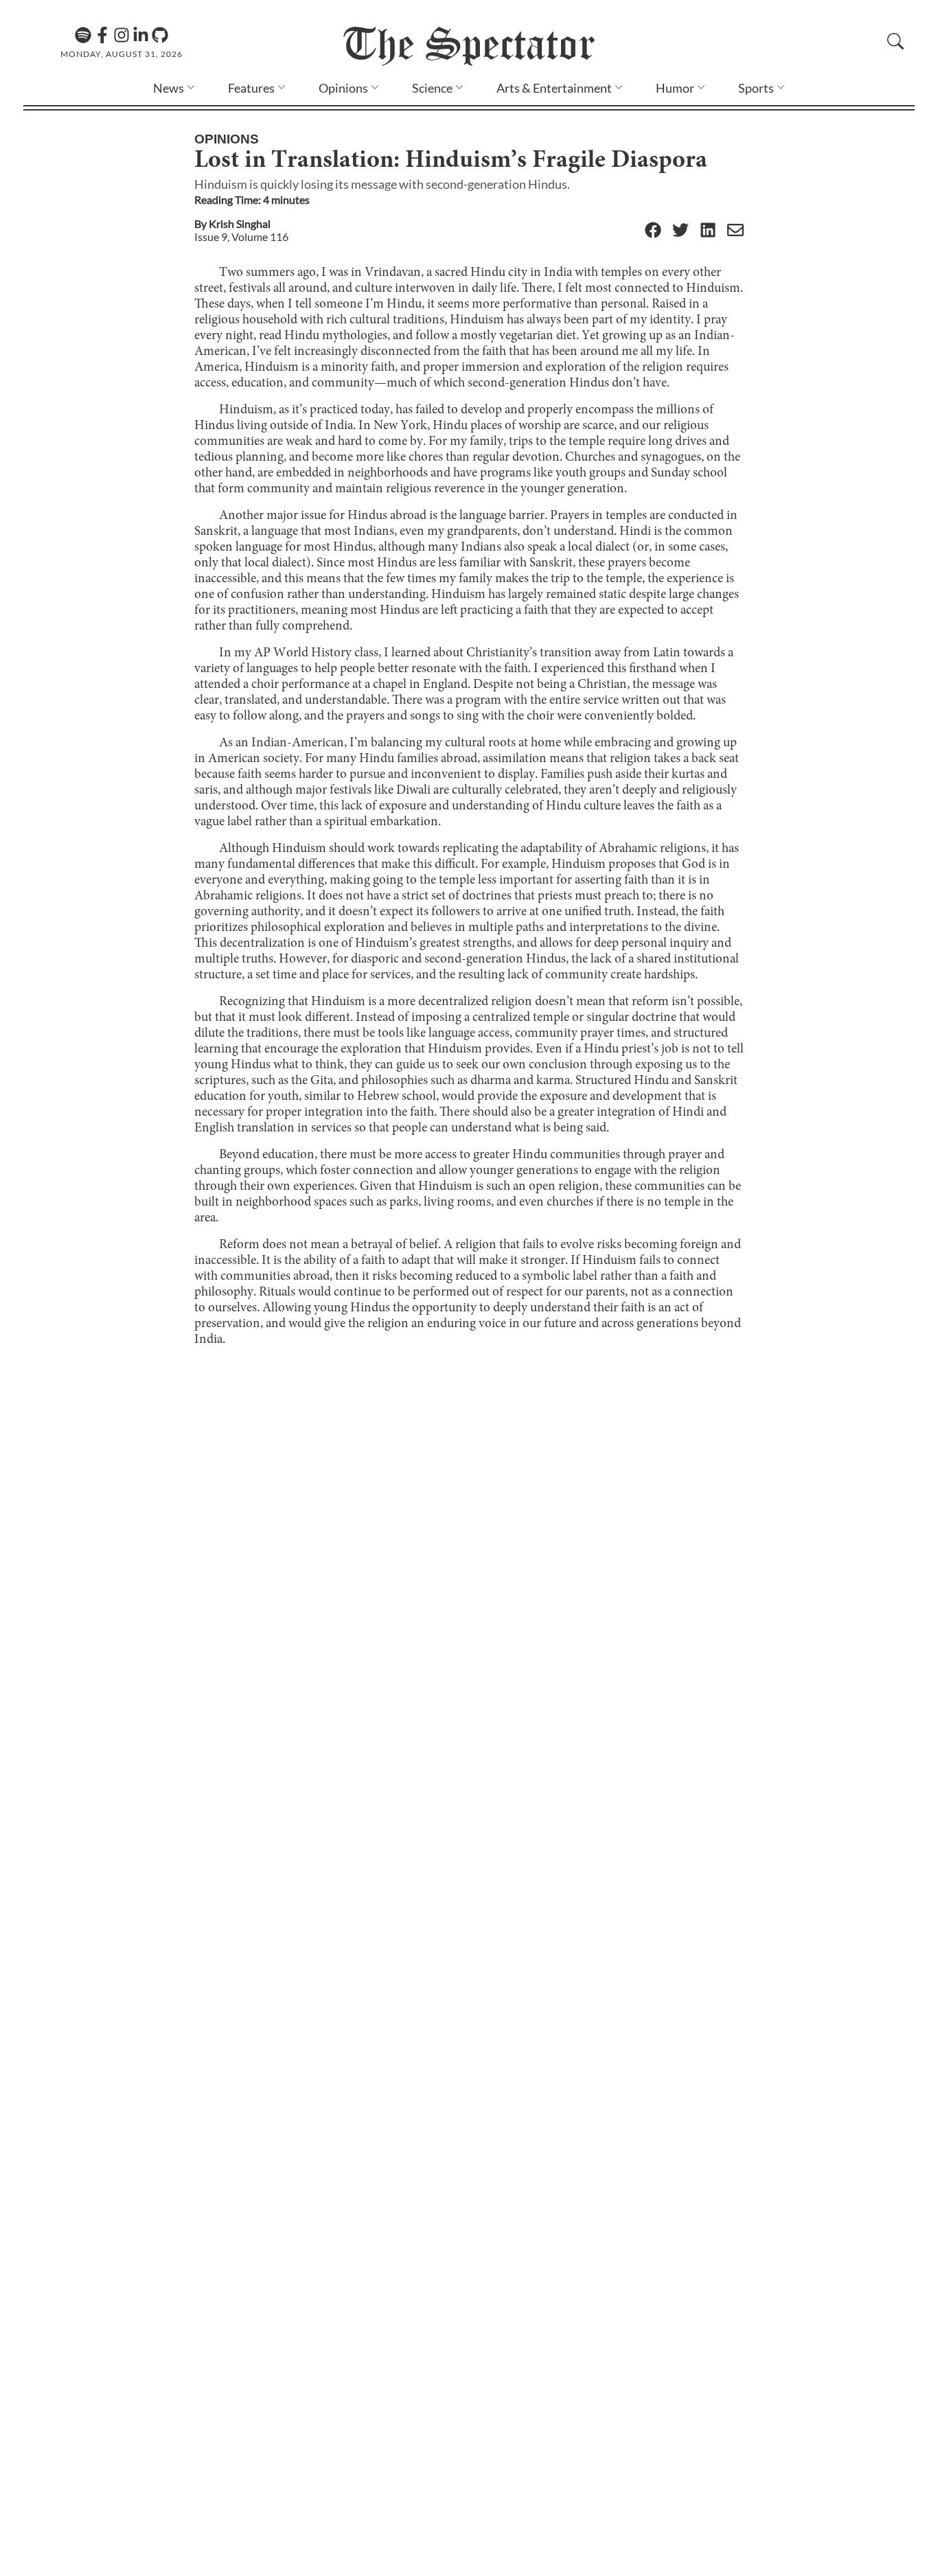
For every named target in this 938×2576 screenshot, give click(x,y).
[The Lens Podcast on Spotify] (83, 35)
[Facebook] (102, 35)
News (169, 88)
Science (432, 88)
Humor (675, 88)
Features (251, 88)
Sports (756, 88)
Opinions (343, 88)
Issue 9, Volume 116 (241, 237)
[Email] (735, 231)
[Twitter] (680, 231)
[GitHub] (160, 35)
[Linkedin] (141, 35)
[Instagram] (122, 35)
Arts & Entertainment (554, 88)
